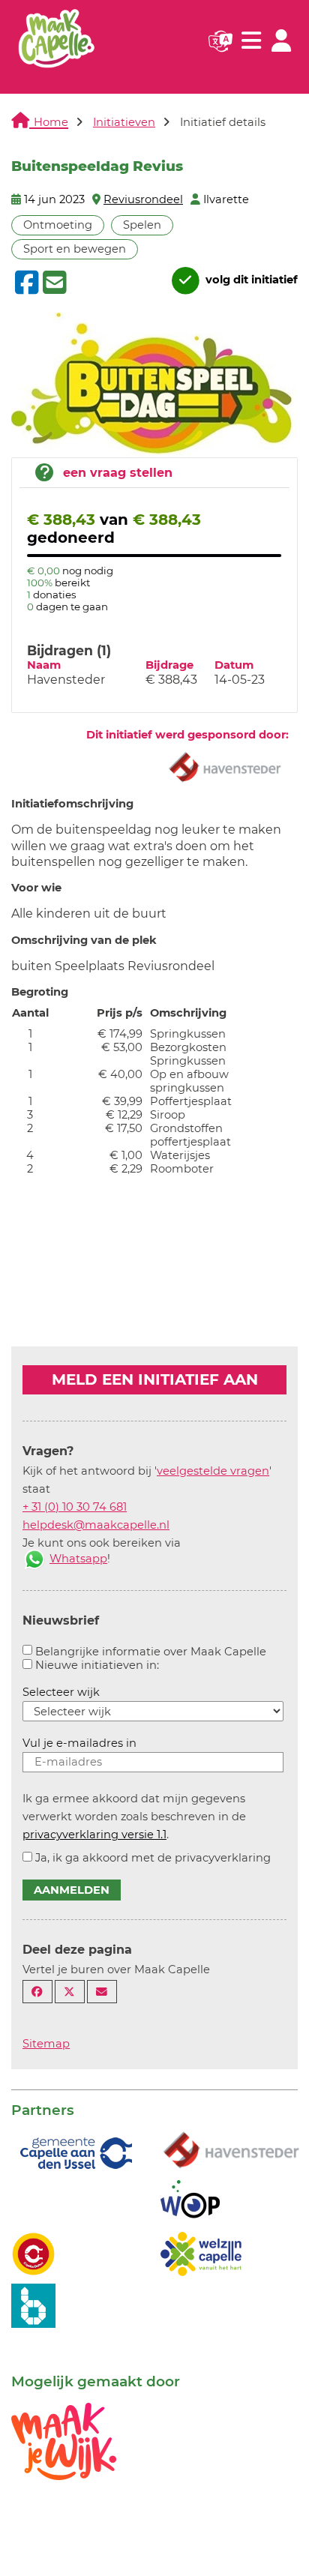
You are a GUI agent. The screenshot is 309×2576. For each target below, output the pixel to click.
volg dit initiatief (250, 280)
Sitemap (46, 2044)
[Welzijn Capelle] (201, 2253)
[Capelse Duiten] (33, 2253)
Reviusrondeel (143, 199)
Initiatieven (124, 122)
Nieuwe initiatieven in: (97, 1665)
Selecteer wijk (61, 1692)
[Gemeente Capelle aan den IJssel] (75, 2152)
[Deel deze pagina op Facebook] (37, 1992)
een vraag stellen (118, 473)
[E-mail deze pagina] (102, 1992)
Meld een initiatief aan (155, 1379)
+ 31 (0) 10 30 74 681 (75, 1507)
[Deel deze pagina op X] (70, 1992)
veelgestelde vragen (213, 1471)
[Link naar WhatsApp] (34, 1559)
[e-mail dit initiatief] (53, 283)
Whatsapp (78, 1559)
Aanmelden (72, 1890)
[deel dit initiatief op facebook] (25, 283)
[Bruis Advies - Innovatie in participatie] (33, 2305)
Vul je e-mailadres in (79, 1743)
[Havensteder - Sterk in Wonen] (231, 2151)
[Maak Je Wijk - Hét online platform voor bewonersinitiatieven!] (64, 2440)
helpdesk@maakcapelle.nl (96, 1525)
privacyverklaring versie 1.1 (94, 1835)
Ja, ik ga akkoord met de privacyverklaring (153, 1858)
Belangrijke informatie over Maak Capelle (151, 1652)
